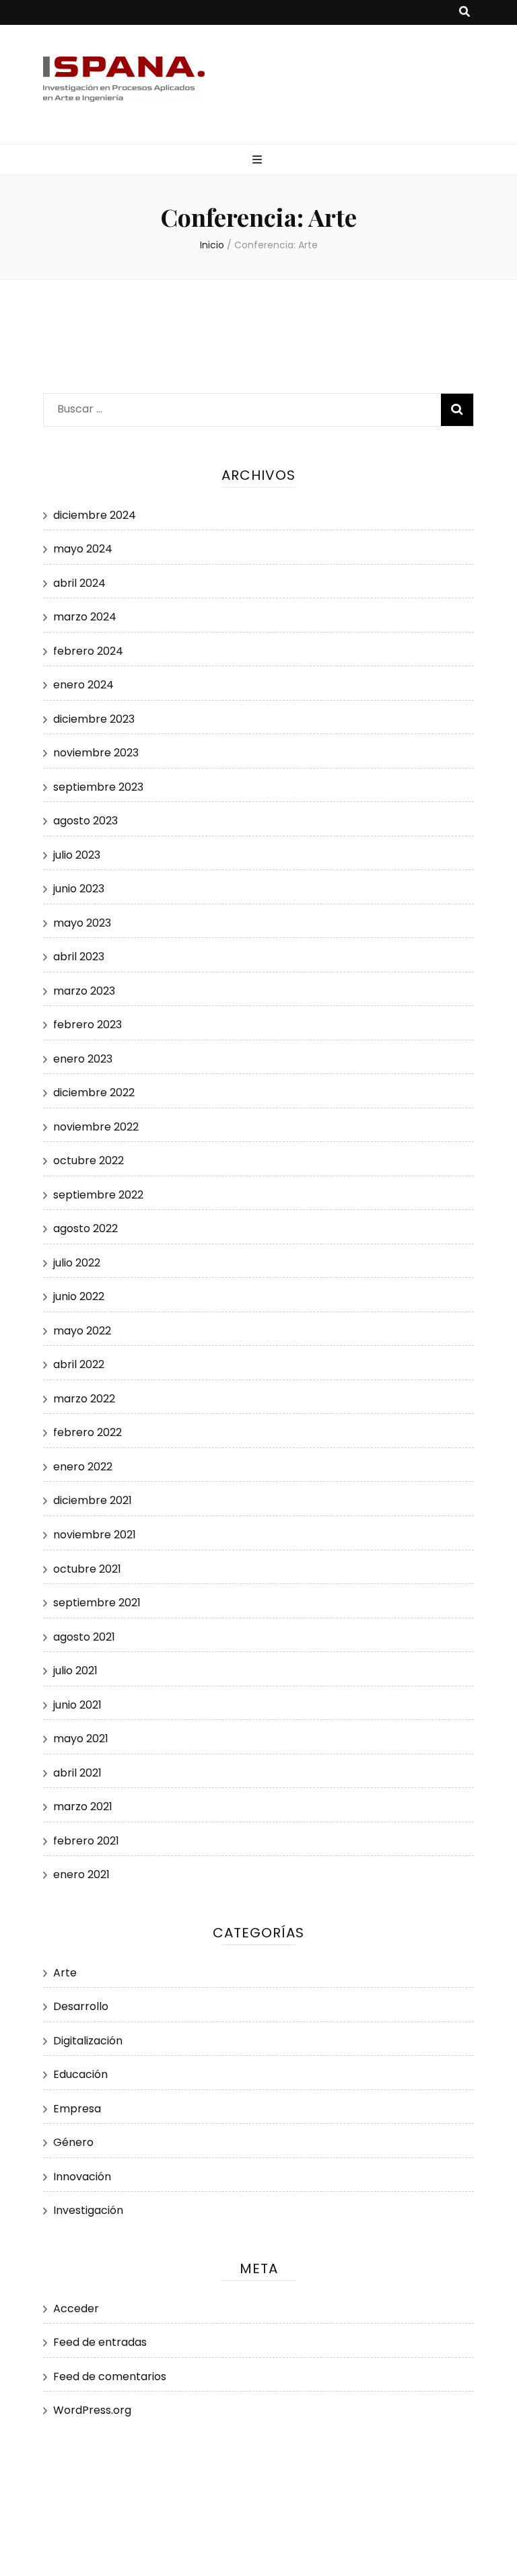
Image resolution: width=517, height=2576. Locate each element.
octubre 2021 (87, 1569)
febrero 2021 (86, 1841)
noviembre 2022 (96, 1127)
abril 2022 (79, 1364)
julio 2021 (75, 1671)
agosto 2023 (85, 821)
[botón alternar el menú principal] (259, 160)
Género (73, 2142)
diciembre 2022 (94, 1093)
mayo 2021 (81, 1739)
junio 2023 (79, 889)
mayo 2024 (83, 549)
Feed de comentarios (110, 2376)
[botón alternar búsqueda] (464, 12)
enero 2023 (83, 1059)
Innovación (82, 2177)
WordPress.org (92, 2410)
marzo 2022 (84, 1399)
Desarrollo (81, 2006)
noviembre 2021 (95, 1535)
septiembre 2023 (98, 787)
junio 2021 (77, 1705)
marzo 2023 (84, 991)
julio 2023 (77, 855)
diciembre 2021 (93, 1500)
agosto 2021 (84, 1637)
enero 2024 (83, 685)
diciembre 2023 (94, 719)
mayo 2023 (82, 923)
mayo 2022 (82, 1331)
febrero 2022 (88, 1432)
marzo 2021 (83, 1806)
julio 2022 (77, 1263)
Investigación (88, 2210)
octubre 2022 (89, 1160)
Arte (65, 1973)
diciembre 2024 (95, 515)
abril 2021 (77, 1773)
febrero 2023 (88, 1025)
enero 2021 (81, 1874)
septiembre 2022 (98, 1195)
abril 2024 (79, 583)
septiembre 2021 (97, 1603)
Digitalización (88, 2041)
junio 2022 (79, 1296)
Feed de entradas (100, 2342)
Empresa (77, 2109)
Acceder (76, 2309)
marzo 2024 (85, 617)
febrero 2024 (88, 651)
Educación (80, 2074)
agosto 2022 (85, 1228)
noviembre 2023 (96, 753)
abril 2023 (79, 957)
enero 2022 (83, 1467)
